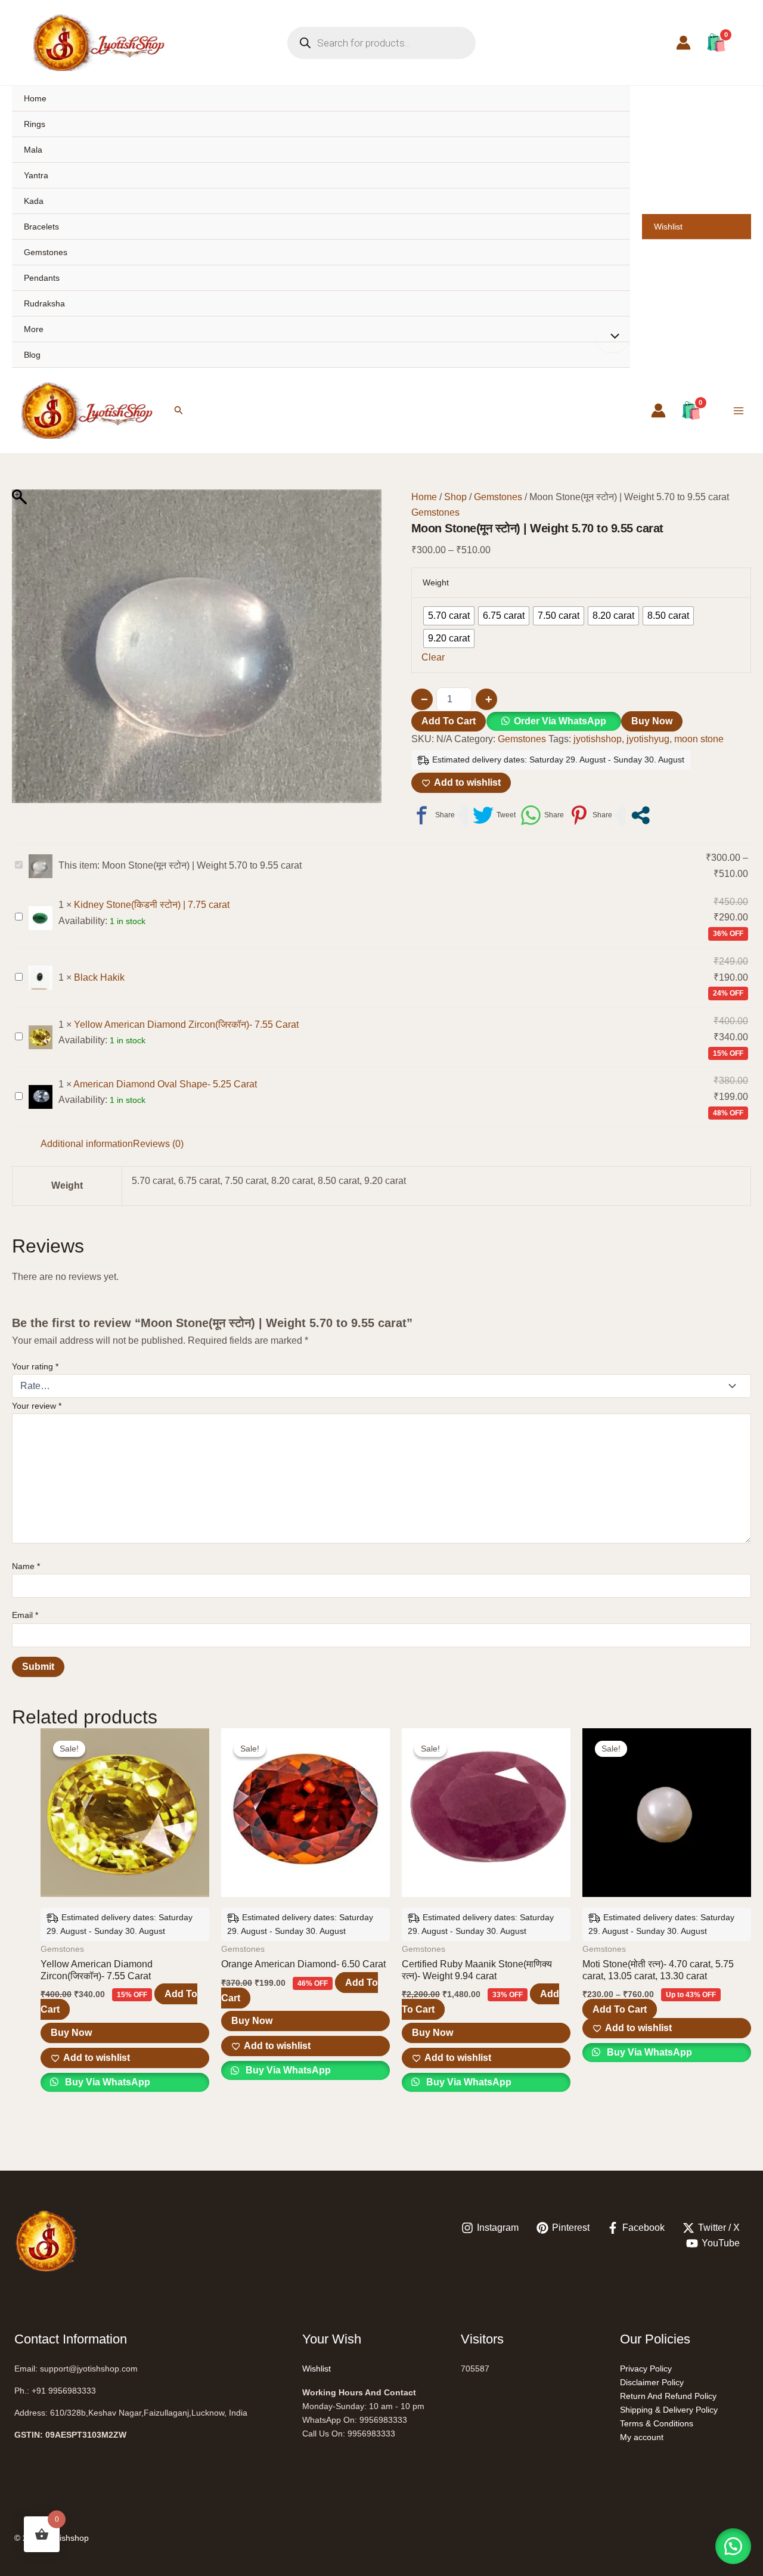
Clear (433, 657)
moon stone (699, 739)
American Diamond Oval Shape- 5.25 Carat (165, 1084)
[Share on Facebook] (433, 815)
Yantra (36, 175)
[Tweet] (494, 815)
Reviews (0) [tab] (158, 1144)
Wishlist (668, 227)
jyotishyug (648, 739)
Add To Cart (449, 721)
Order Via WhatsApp (560, 721)
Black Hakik (99, 977)
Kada (34, 201)
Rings (35, 124)
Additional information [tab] (87, 1144)
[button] (179, 410)
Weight (436, 582)
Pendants (42, 278)
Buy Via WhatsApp (106, 2082)
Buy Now (652, 721)
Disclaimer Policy (652, 2382)
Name (26, 1566)
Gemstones (46, 252)
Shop (455, 497)
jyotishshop (598, 739)
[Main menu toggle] (739, 410)
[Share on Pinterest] (590, 815)
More (34, 329)
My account (642, 2437)
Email (25, 1615)
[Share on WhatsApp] (542, 815)
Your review (37, 1406)
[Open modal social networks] (641, 815)
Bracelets (41, 227)
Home (35, 98)
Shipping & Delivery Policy (669, 2410)
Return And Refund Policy (668, 2396)
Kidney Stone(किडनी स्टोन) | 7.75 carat (152, 905)
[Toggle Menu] (612, 337)
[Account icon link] (683, 43)
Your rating (35, 1366)
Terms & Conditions (657, 2423)
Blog (32, 355)
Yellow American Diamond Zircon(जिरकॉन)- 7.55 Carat (186, 1024)
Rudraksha (44, 303)
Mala (33, 150)
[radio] (449, 616)
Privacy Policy (646, 2369)
